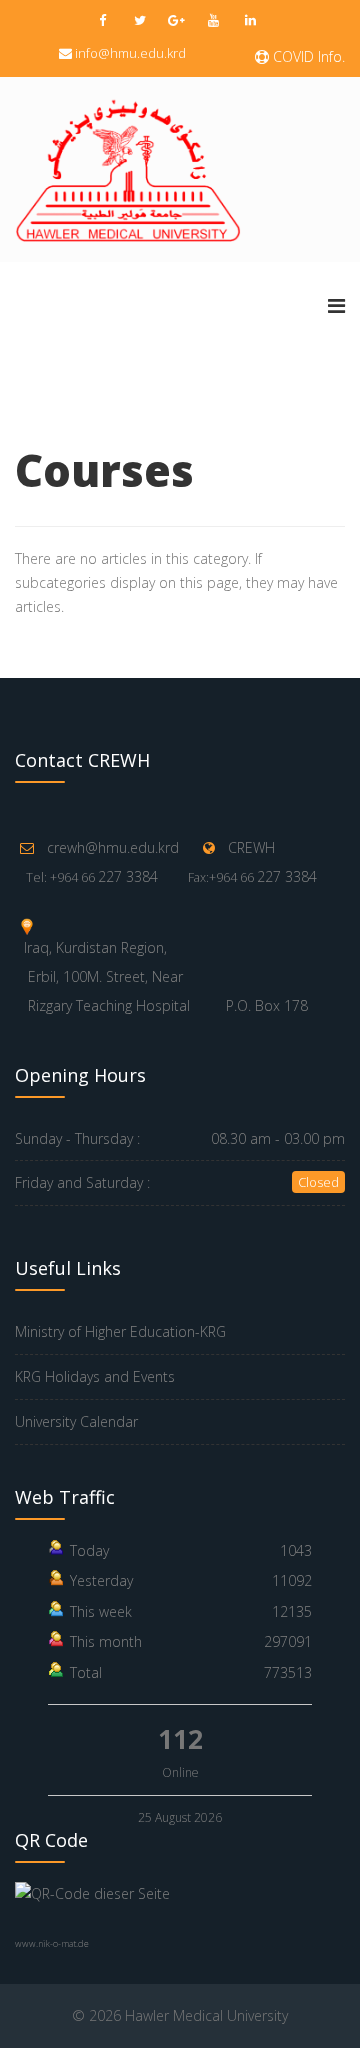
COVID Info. (307, 56)
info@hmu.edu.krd (130, 53)
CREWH (251, 847)
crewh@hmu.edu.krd (113, 847)
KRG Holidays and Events (95, 1376)
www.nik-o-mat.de (52, 1943)
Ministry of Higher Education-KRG (120, 1331)
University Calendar (76, 1421)
